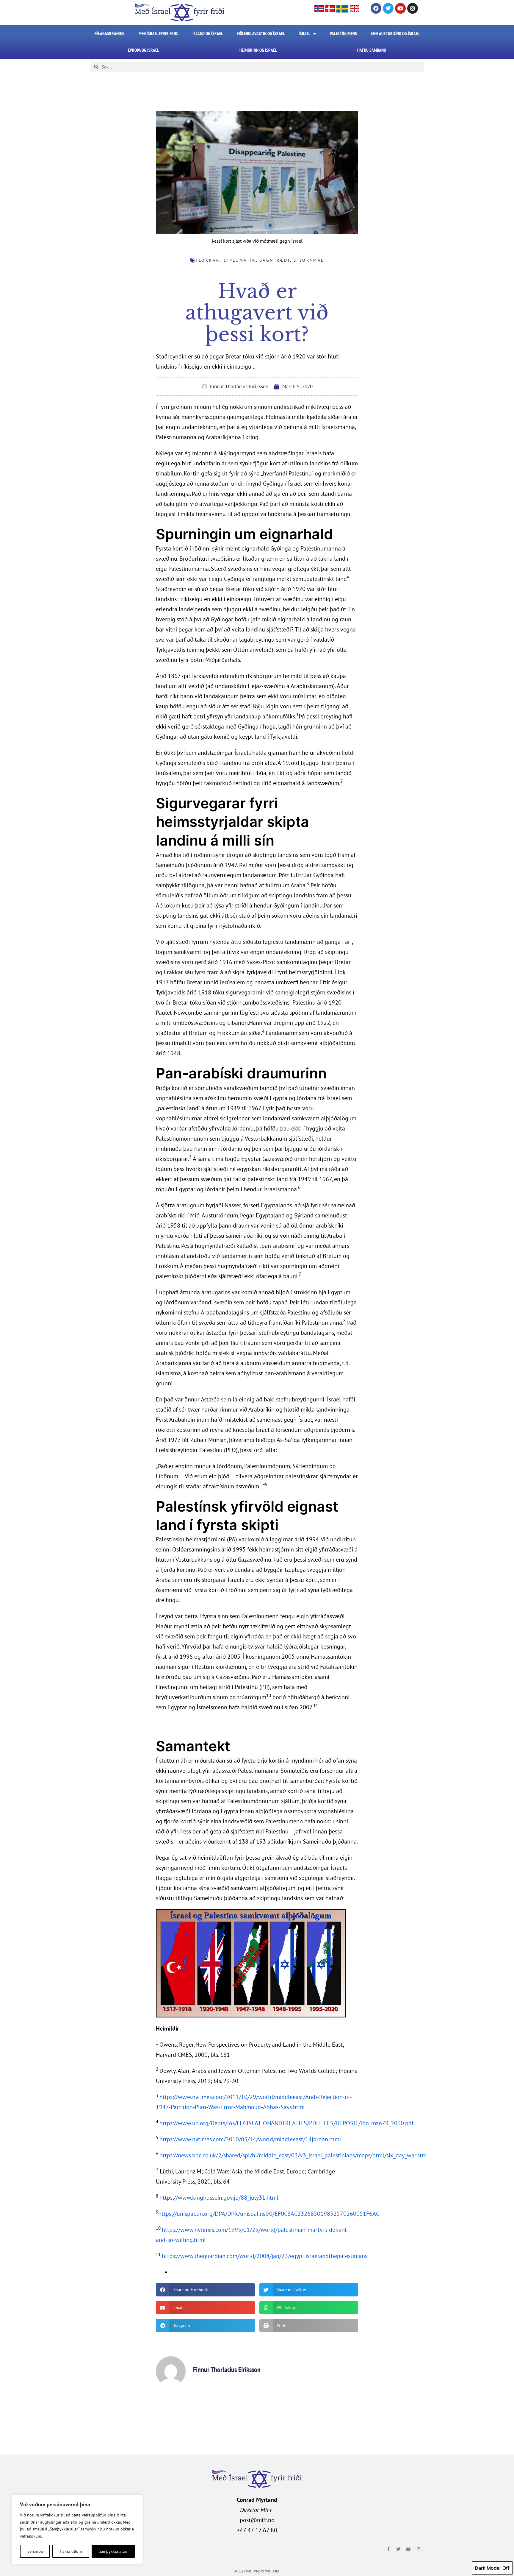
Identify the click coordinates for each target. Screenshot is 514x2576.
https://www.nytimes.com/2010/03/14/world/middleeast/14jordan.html (250, 2139)
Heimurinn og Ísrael (258, 50)
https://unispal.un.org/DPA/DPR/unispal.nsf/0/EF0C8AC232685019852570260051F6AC (269, 2214)
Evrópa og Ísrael (143, 50)
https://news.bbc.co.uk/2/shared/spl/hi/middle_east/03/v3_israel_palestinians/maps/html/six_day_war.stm (293, 2155)
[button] (205, 2290)
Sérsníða (35, 2551)
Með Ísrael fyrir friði (159, 33)
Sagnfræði (275, 260)
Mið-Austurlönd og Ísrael (395, 33)
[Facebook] (376, 8)
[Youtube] (400, 8)
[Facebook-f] (388, 2549)
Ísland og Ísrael (208, 33)
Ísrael (304, 33)
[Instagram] (413, 8)
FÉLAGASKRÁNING (110, 33)
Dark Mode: (488, 2568)
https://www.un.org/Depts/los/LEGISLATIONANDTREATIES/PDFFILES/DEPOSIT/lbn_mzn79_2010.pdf (286, 2123)
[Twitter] (388, 8)
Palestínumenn (344, 33)
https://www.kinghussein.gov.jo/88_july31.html (219, 2198)
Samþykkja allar (113, 2551)
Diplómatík (240, 260)
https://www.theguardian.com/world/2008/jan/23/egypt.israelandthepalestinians (265, 2256)
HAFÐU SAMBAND (372, 50)
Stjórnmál (309, 260)
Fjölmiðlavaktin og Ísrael (261, 33)
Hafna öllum (71, 2551)
